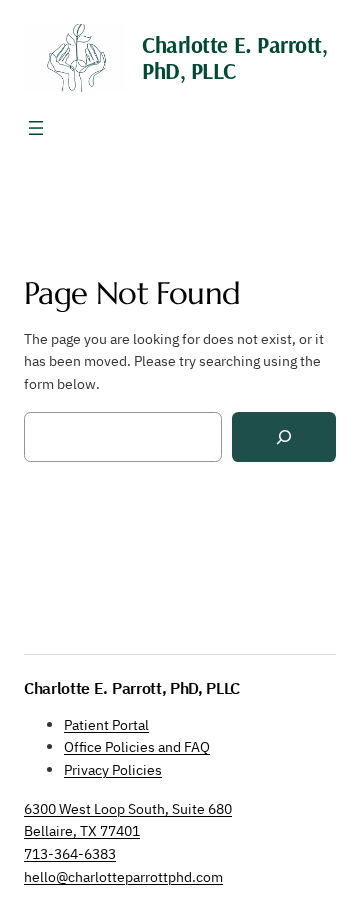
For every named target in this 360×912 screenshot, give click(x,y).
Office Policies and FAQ (137, 746)
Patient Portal (106, 724)
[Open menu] (36, 128)
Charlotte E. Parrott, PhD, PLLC (234, 57)
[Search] (284, 437)
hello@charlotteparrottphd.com (123, 876)
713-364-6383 (70, 853)
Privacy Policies (113, 769)
